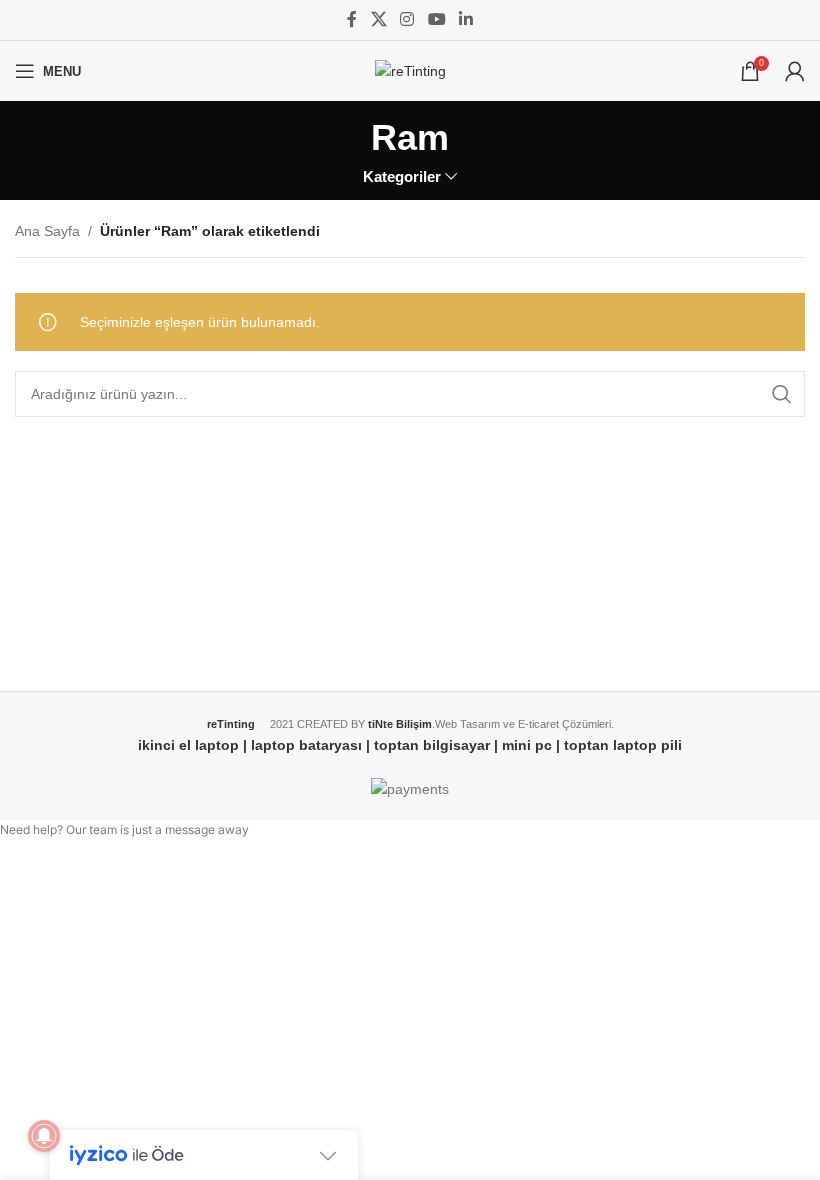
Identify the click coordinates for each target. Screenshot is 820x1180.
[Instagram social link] (407, 19)
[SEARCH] (782, 394)
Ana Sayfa (47, 231)
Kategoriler (402, 176)
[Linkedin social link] (465, 19)
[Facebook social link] (352, 19)
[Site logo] (410, 70)
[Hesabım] (795, 71)
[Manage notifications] (44, 1136)
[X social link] (378, 19)
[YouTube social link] (436, 19)
